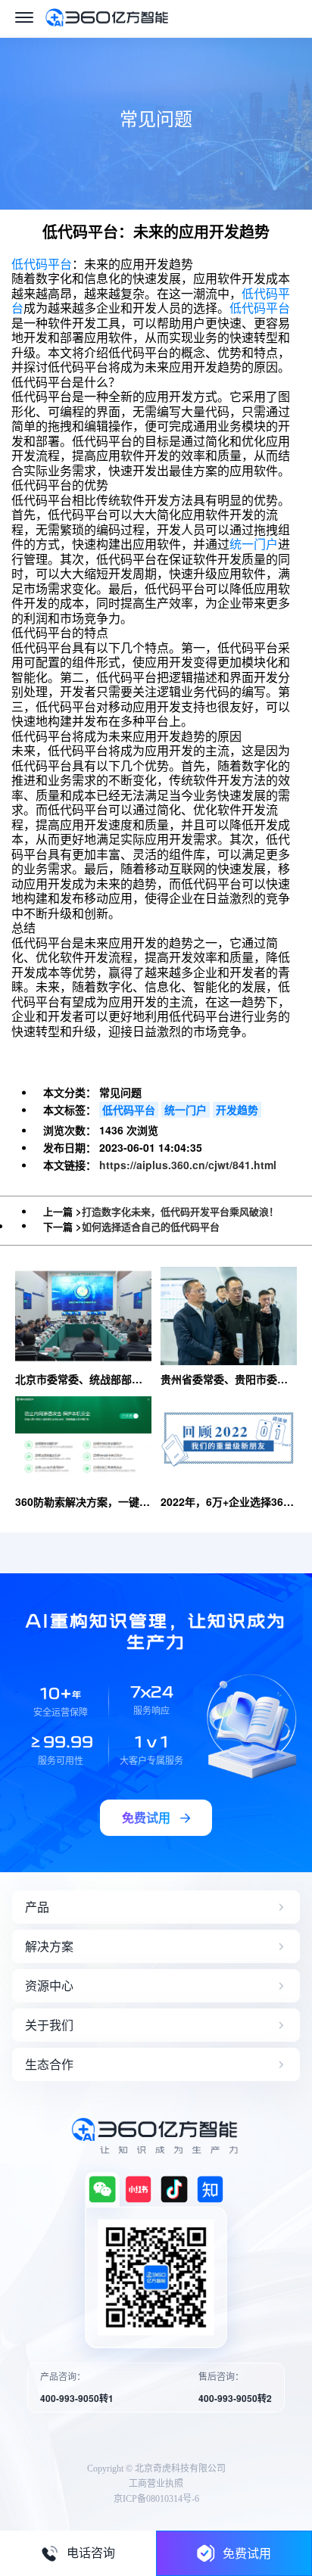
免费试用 (247, 2553)
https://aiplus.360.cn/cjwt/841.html (188, 1165)
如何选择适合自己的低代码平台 (151, 1226)
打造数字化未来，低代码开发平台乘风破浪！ (180, 1211)
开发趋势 (237, 1109)
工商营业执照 (156, 2484)
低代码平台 (42, 264)
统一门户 (254, 544)
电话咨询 (91, 2553)
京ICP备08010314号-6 (156, 2499)
